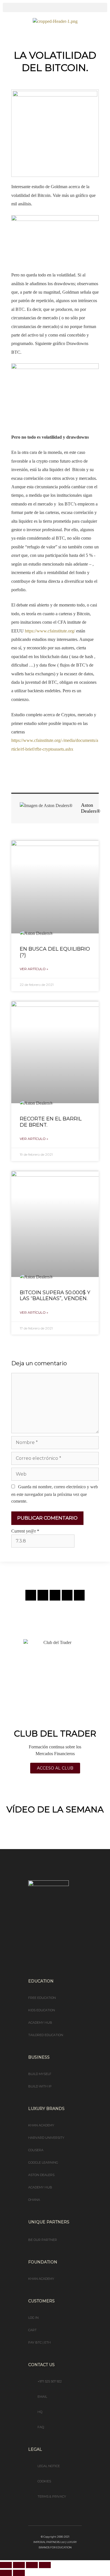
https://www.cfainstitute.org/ (50, 631)
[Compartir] (32, 2565)
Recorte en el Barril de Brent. (51, 1122)
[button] (55, 7)
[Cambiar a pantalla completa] (19, 2565)
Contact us (41, 2365)
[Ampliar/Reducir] (6, 2565)
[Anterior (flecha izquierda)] (6, 2573)
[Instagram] (31, 1595)
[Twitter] (55, 1595)
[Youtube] (79, 1595)
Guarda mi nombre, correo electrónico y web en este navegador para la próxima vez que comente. (55, 1494)
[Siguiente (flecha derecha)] (19, 2573)
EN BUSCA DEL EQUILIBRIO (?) (55, 952)
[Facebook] (43, 1595)
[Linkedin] (67, 1595)
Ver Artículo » (34, 969)
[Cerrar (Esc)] (45, 2565)
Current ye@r (25, 1531)
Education (41, 1981)
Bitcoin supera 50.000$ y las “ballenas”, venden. (55, 1296)
